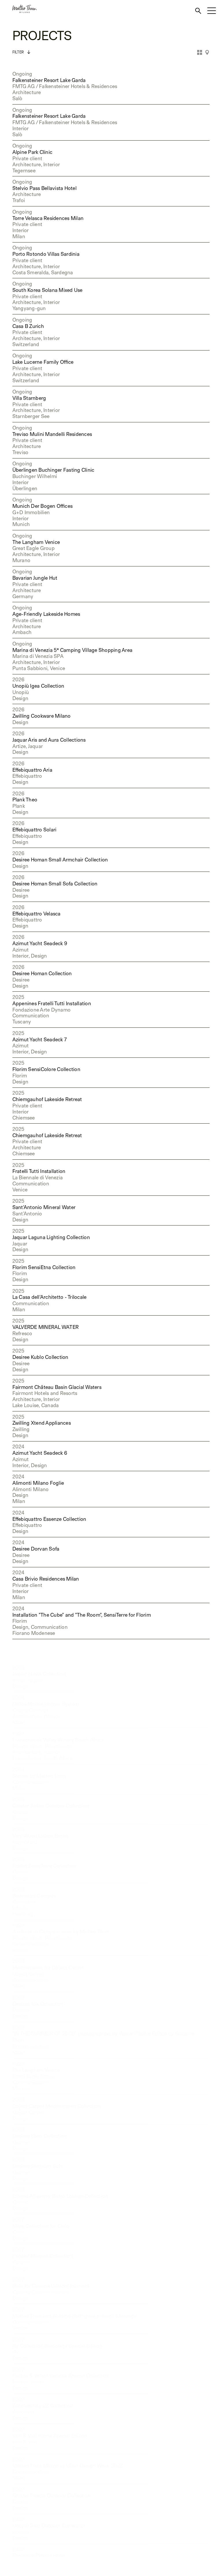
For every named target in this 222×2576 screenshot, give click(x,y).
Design (21, 698)
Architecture (27, 92)
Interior (21, 128)
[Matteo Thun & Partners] (18, 9)
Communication (31, 1015)
